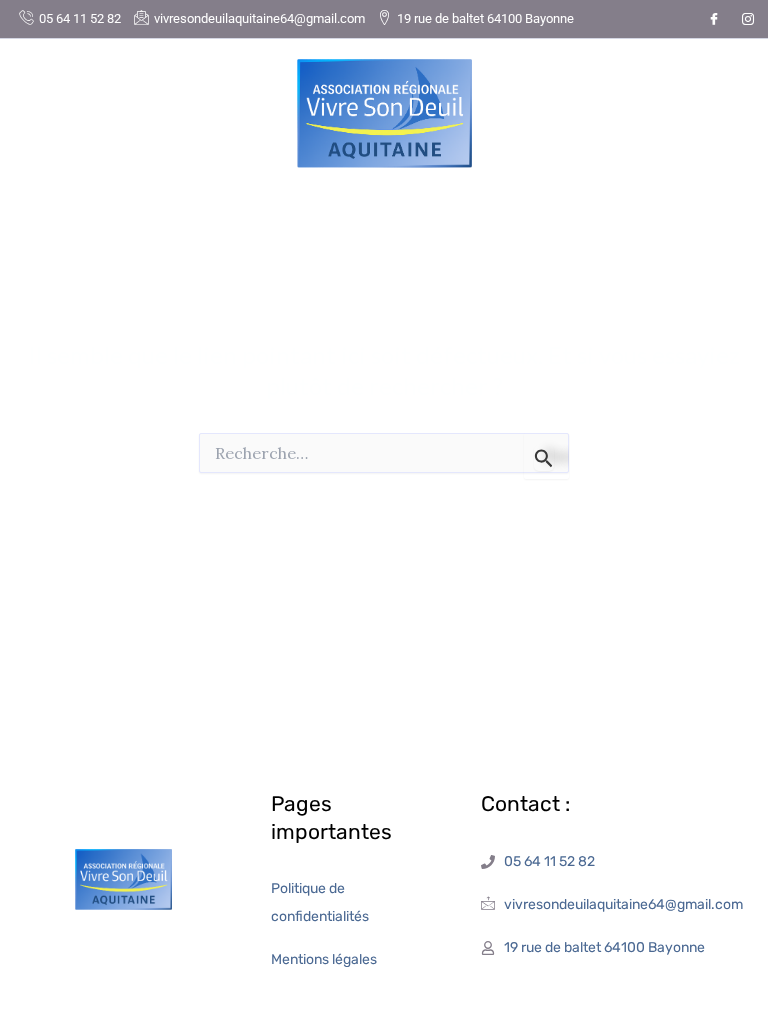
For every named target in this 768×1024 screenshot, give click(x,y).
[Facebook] (714, 19)
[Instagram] (748, 19)
